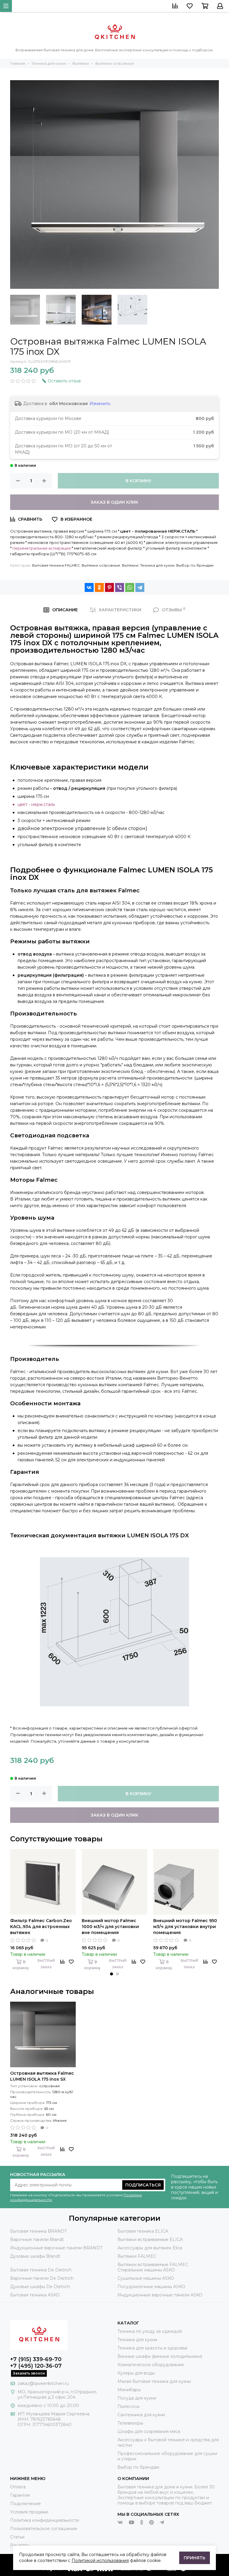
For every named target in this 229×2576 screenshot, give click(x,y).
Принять (195, 2558)
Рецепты (20, 2545)
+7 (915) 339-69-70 (36, 2359)
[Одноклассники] (99, 587)
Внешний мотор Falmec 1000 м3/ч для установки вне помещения (110, 1927)
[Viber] (120, 587)
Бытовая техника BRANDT (38, 2231)
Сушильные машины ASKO (146, 2278)
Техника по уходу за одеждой (150, 2331)
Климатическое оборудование (151, 2365)
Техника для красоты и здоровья (152, 2348)
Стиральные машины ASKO (146, 2270)
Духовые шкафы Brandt (35, 2256)
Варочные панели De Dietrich (42, 2278)
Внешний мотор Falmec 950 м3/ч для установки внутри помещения (185, 1927)
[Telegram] (140, 587)
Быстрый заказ (46, 1964)
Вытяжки (130, 565)
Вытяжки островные (101, 565)
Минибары (129, 2390)
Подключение (25, 2504)
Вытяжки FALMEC (137, 2256)
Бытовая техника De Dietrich (41, 2270)
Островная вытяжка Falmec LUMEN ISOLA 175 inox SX (42, 2076)
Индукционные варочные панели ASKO (160, 2295)
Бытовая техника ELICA (143, 2231)
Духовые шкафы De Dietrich (40, 2287)
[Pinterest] (109, 587)
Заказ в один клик (114, 502)
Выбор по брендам (195, 565)
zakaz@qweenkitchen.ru (43, 2383)
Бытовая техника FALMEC (56, 565)
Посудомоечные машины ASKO (151, 2287)
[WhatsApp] (130, 587)
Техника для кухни (157, 565)
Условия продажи (29, 2512)
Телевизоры (130, 2423)
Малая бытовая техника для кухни (154, 2381)
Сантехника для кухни (141, 2415)
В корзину (139, 481)
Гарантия (20, 2495)
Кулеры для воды (136, 2373)
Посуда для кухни (137, 2398)
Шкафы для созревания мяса (149, 2431)
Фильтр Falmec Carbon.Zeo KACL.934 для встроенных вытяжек (41, 1927)
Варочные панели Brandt (37, 2240)
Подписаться (143, 2185)
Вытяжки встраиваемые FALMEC (153, 2265)
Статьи (17, 2537)
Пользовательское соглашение (44, 2529)
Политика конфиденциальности (45, 2520)
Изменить (100, 404)
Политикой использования (100, 2561)
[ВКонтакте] (89, 587)
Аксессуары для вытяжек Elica (150, 2248)
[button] (112, 1974)
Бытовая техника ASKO (35, 2295)
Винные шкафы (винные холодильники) (160, 2356)
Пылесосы (129, 2406)
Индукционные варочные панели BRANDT (56, 2248)
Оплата (18, 2487)
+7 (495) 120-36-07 (36, 2366)
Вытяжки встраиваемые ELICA (150, 2240)
